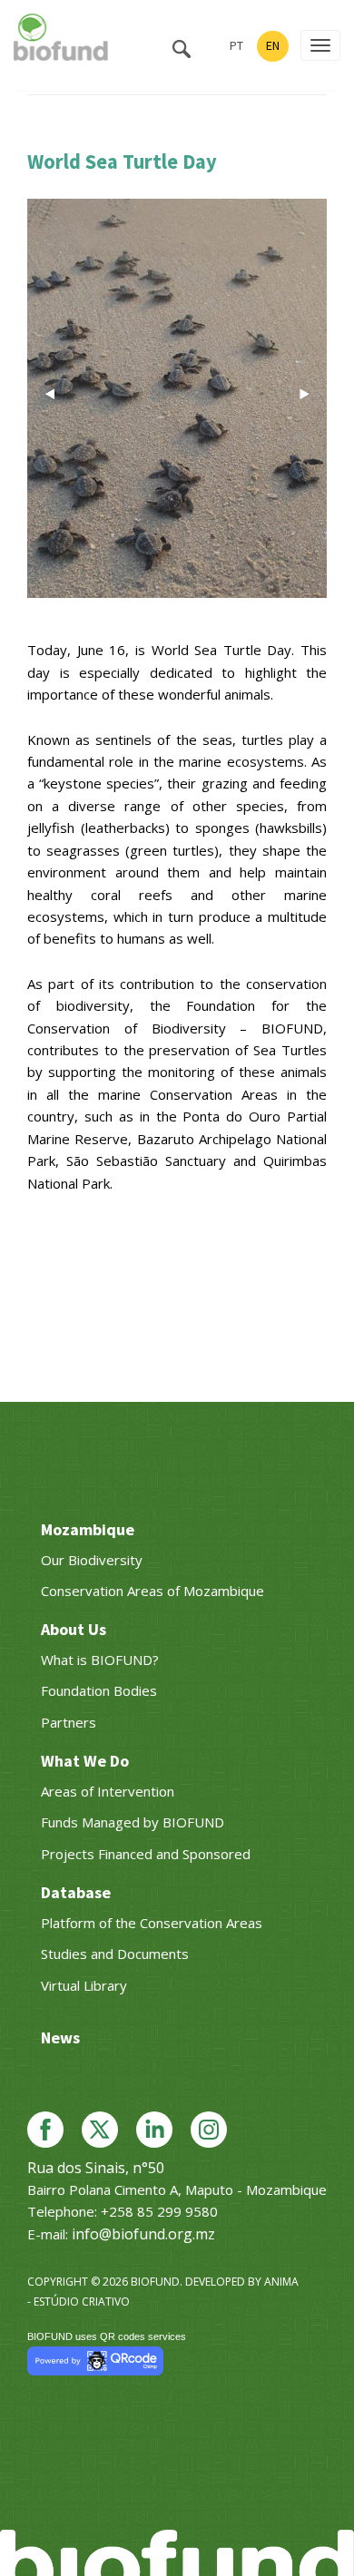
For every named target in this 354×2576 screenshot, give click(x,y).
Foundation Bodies (99, 1690)
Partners (69, 1722)
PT (236, 45)
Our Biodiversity (92, 1560)
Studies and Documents (115, 1954)
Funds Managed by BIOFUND (133, 1822)
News (60, 2037)
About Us (74, 1629)
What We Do (85, 1761)
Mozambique (88, 1529)
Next (304, 394)
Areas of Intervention (108, 1791)
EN (273, 45)
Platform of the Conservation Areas (152, 1923)
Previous (50, 394)
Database (76, 1892)
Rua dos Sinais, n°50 (96, 2168)
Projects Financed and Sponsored (146, 1854)
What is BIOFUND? (100, 1660)
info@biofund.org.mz (143, 2234)
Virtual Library (84, 1985)
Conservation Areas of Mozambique (152, 1591)
